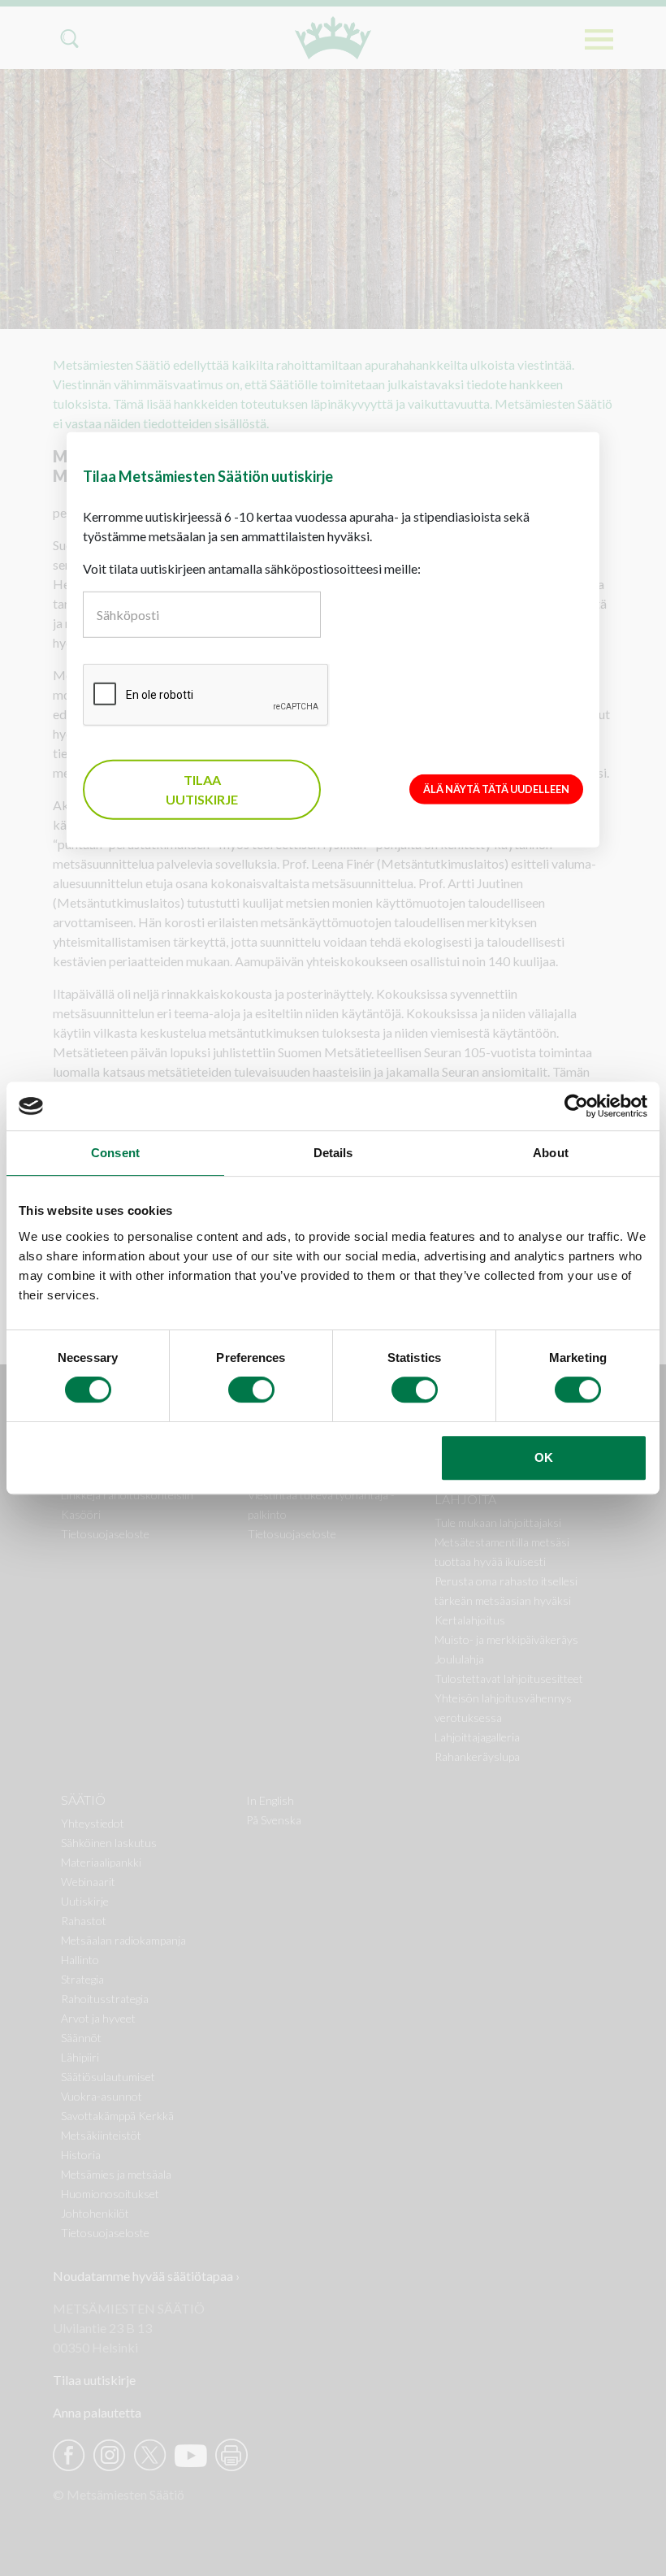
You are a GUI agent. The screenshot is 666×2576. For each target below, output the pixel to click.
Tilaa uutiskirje (202, 789)
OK (544, 1457)
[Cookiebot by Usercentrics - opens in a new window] (576, 1106)
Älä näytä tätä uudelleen (496, 789)
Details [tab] (333, 1153)
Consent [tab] (115, 1153)
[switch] (251, 1390)
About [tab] (551, 1153)
